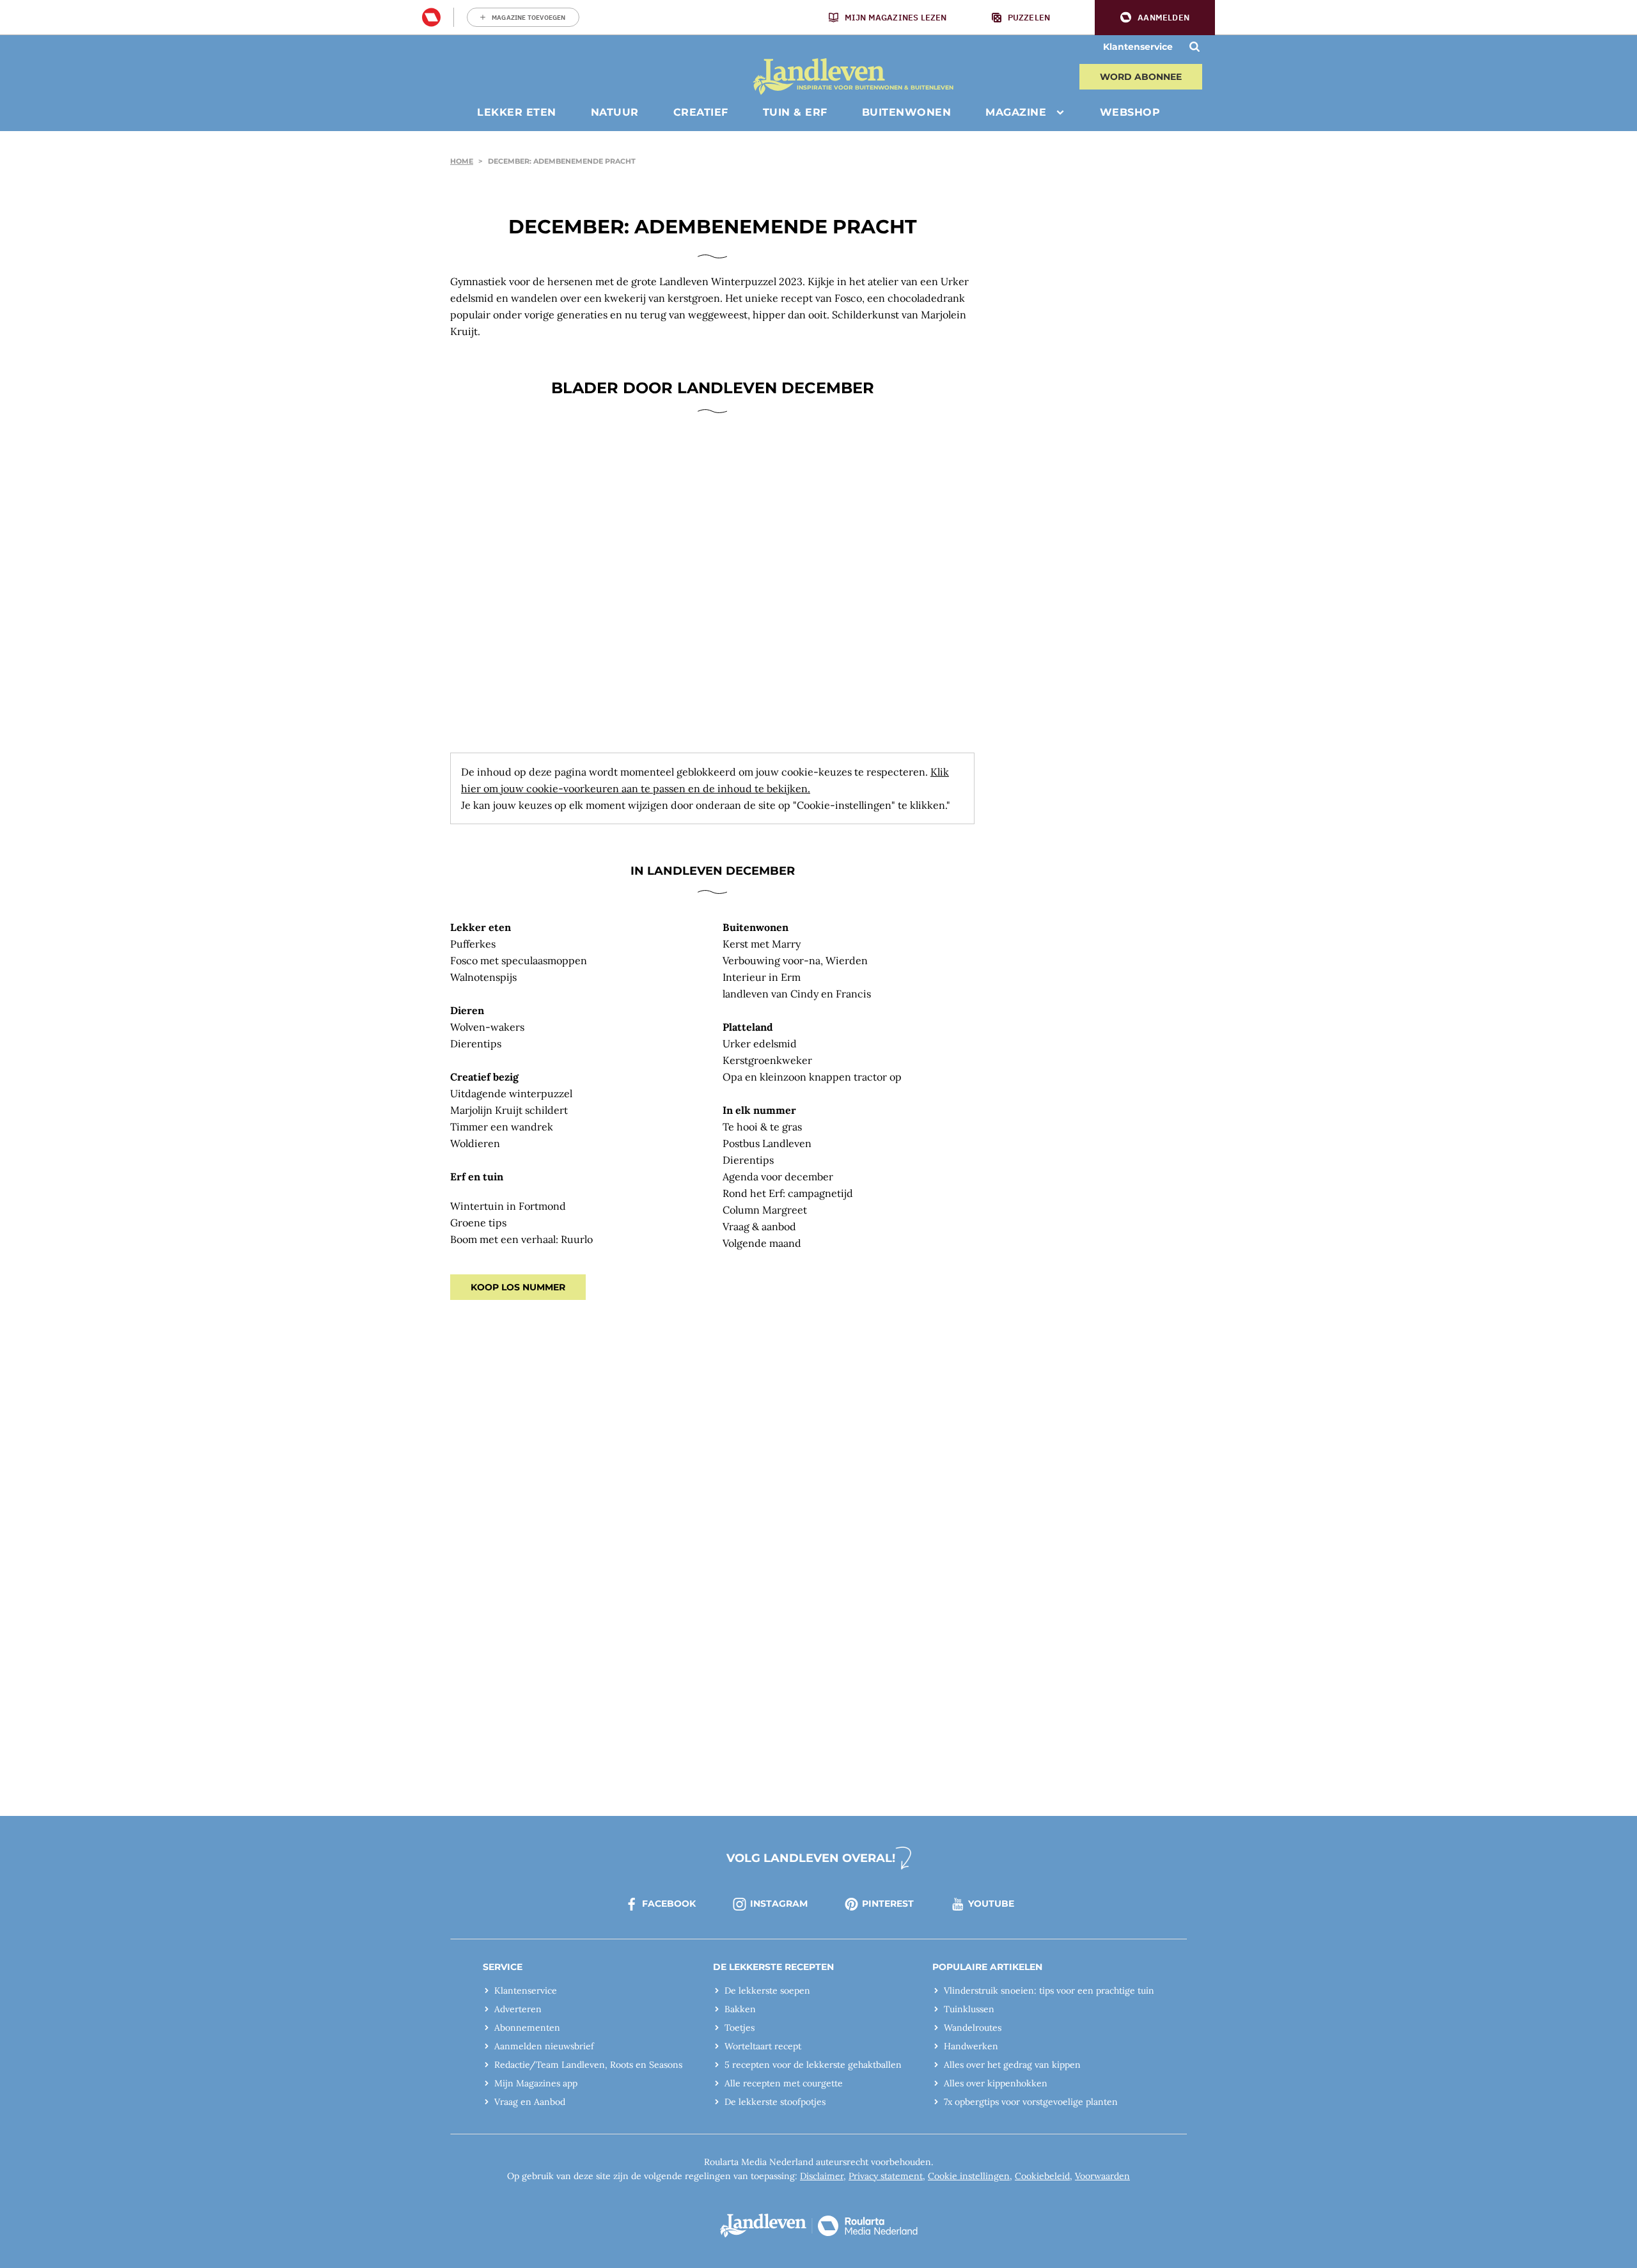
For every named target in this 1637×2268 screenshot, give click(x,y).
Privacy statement (886, 2176)
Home (462, 161)
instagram (779, 1904)
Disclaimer (822, 2176)
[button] (1155, 18)
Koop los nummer (518, 1287)
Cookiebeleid (1042, 2176)
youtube (991, 1904)
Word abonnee (1141, 77)
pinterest (888, 1904)
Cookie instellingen (969, 2176)
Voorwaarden (1102, 2176)
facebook (669, 1904)
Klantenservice (1138, 47)
